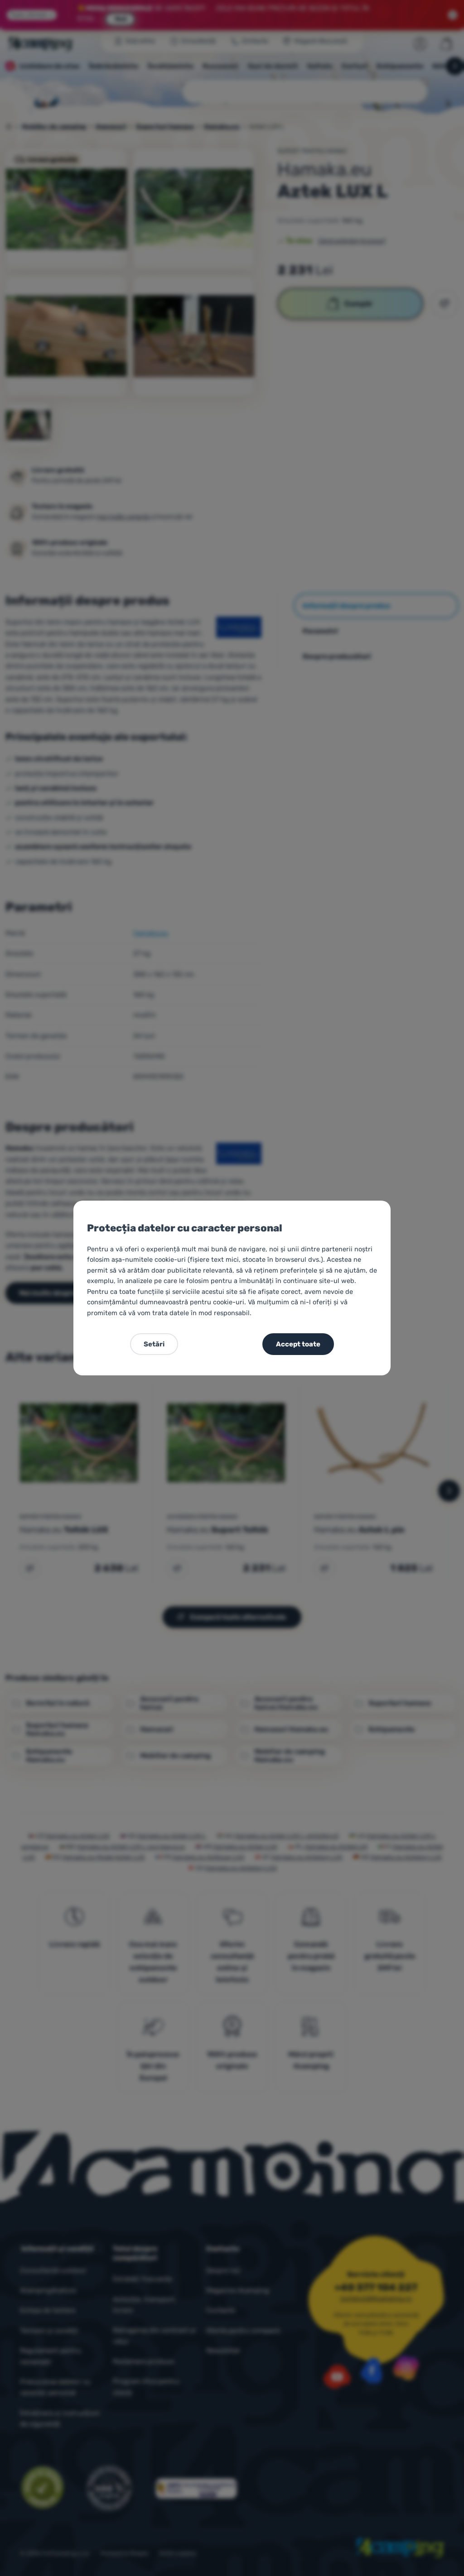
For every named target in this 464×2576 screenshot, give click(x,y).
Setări (154, 1344)
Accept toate (298, 1344)
